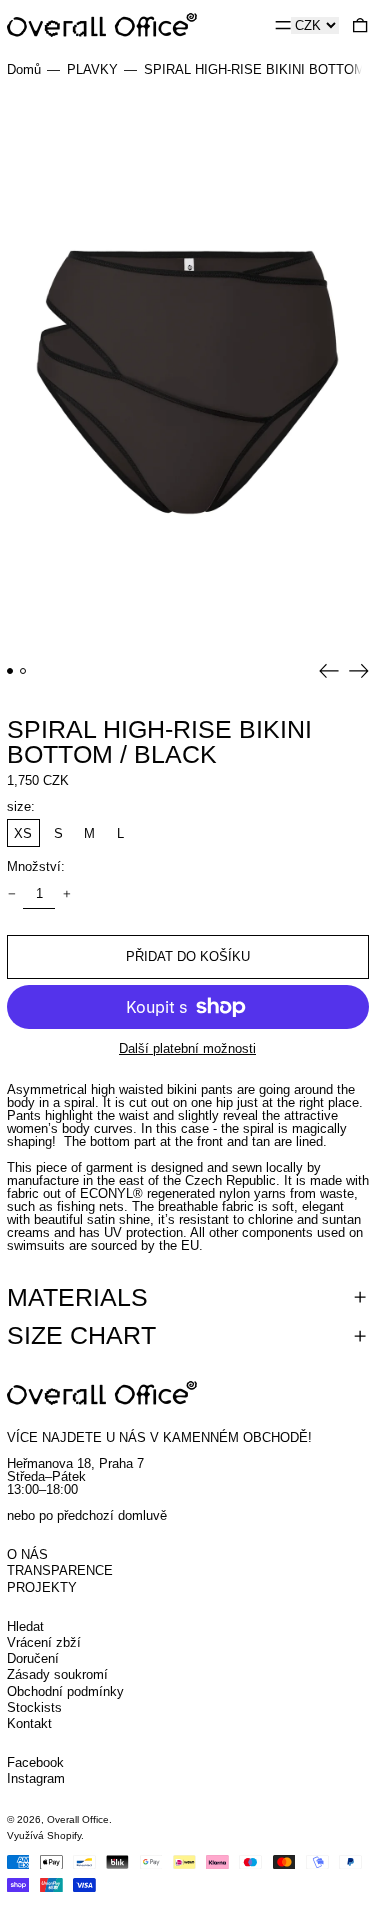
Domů (24, 69)
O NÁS (27, 1554)
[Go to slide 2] (23, 671)
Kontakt (29, 1723)
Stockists (34, 1707)
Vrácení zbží (44, 1642)
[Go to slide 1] (10, 671)
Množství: (36, 866)
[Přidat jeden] (66, 894)
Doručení (33, 1658)
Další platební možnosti (187, 1048)
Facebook (35, 1762)
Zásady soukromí (57, 1674)
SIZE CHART (81, 1335)
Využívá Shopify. (45, 1835)
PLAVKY (92, 69)
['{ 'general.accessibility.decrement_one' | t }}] (11, 894)
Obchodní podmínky (65, 1691)
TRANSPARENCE (60, 1570)
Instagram (36, 1778)
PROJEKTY (42, 1587)
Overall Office (78, 1819)
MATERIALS (77, 1297)
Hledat (25, 1626)
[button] (360, 24)
